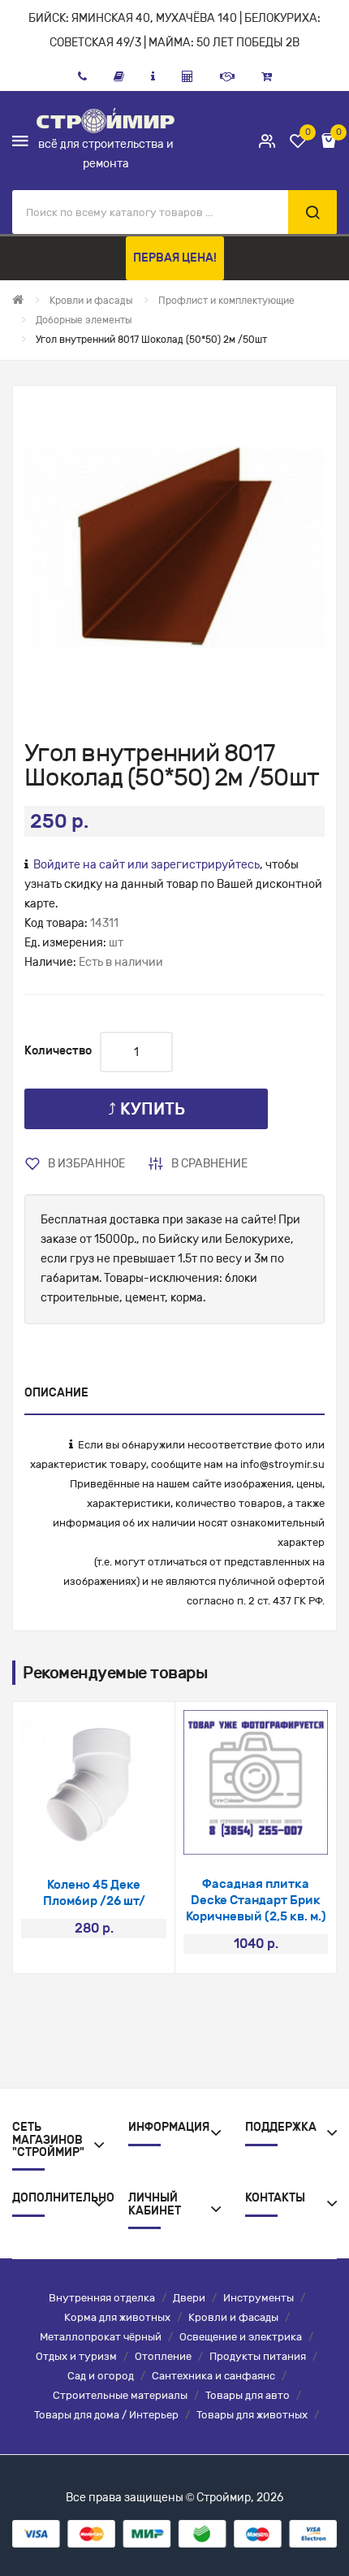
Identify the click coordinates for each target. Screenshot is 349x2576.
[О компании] (153, 76)
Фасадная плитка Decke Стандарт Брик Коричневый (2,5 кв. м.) (256, 1900)
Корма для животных (117, 2317)
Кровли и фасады (233, 2317)
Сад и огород (101, 2376)
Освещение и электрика (241, 2337)
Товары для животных (252, 2415)
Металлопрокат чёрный (101, 2337)
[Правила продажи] (187, 76)
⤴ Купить (146, 1109)
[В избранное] (73, 1835)
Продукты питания (258, 2356)
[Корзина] (267, 76)
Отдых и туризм (76, 2356)
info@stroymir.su (282, 1464)
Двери (189, 2298)
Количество (58, 1051)
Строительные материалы (120, 2395)
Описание (56, 1393)
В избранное (86, 1164)
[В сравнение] (116, 1835)
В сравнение (209, 1164)
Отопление (163, 2356)
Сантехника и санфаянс (213, 2376)
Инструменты (259, 2298)
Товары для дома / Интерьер (106, 2415)
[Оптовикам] (227, 76)
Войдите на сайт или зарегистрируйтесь (146, 865)
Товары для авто (248, 2395)
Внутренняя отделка (102, 2298)
